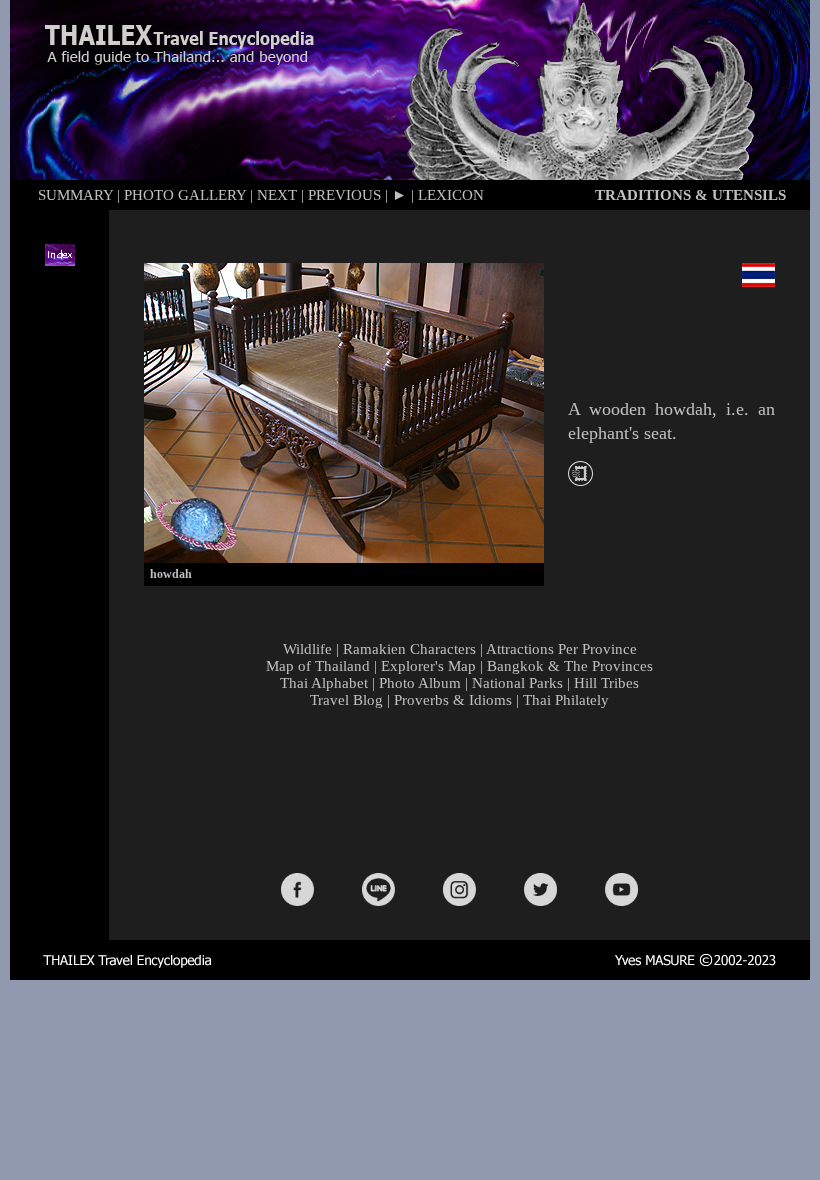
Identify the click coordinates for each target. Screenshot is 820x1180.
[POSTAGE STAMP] (580, 480)
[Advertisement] (464, 789)
